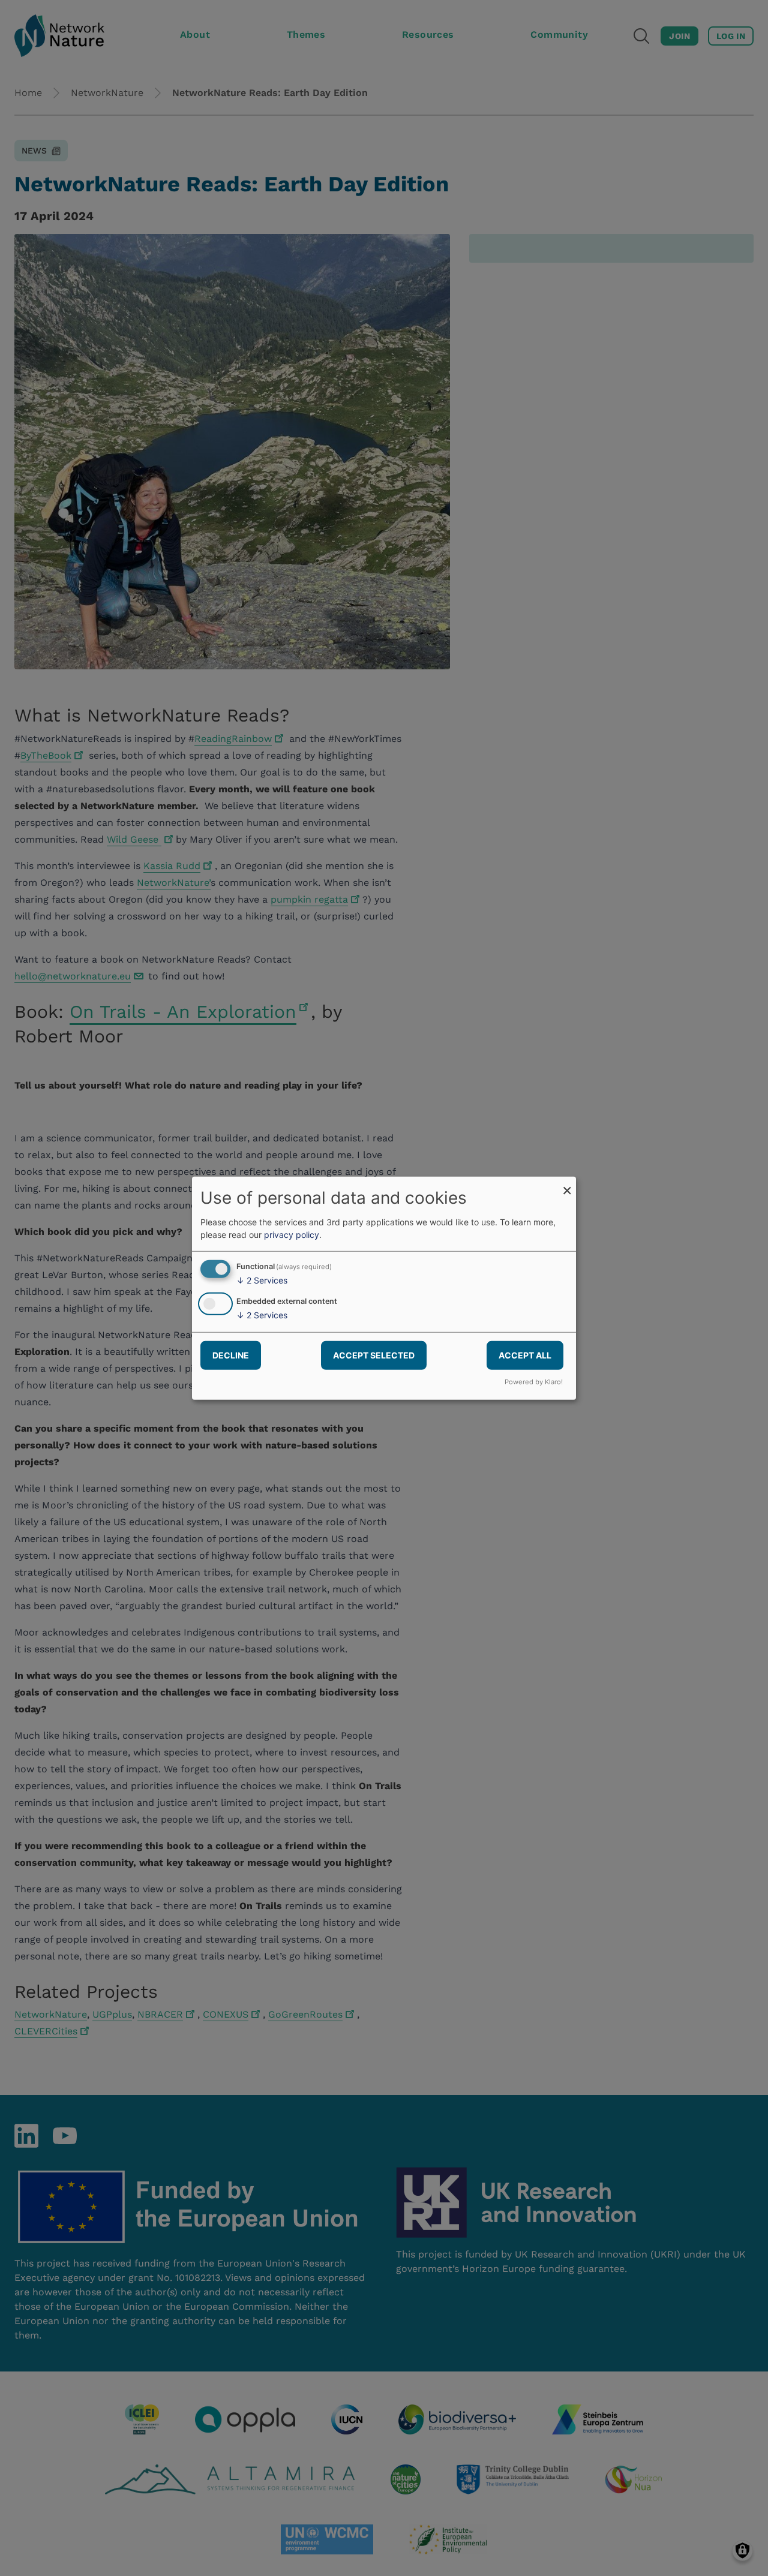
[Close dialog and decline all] (567, 1184)
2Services (262, 1280)
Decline (231, 1355)
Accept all (525, 1355)
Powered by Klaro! (534, 1382)
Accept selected (374, 1355)
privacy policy (292, 1235)
